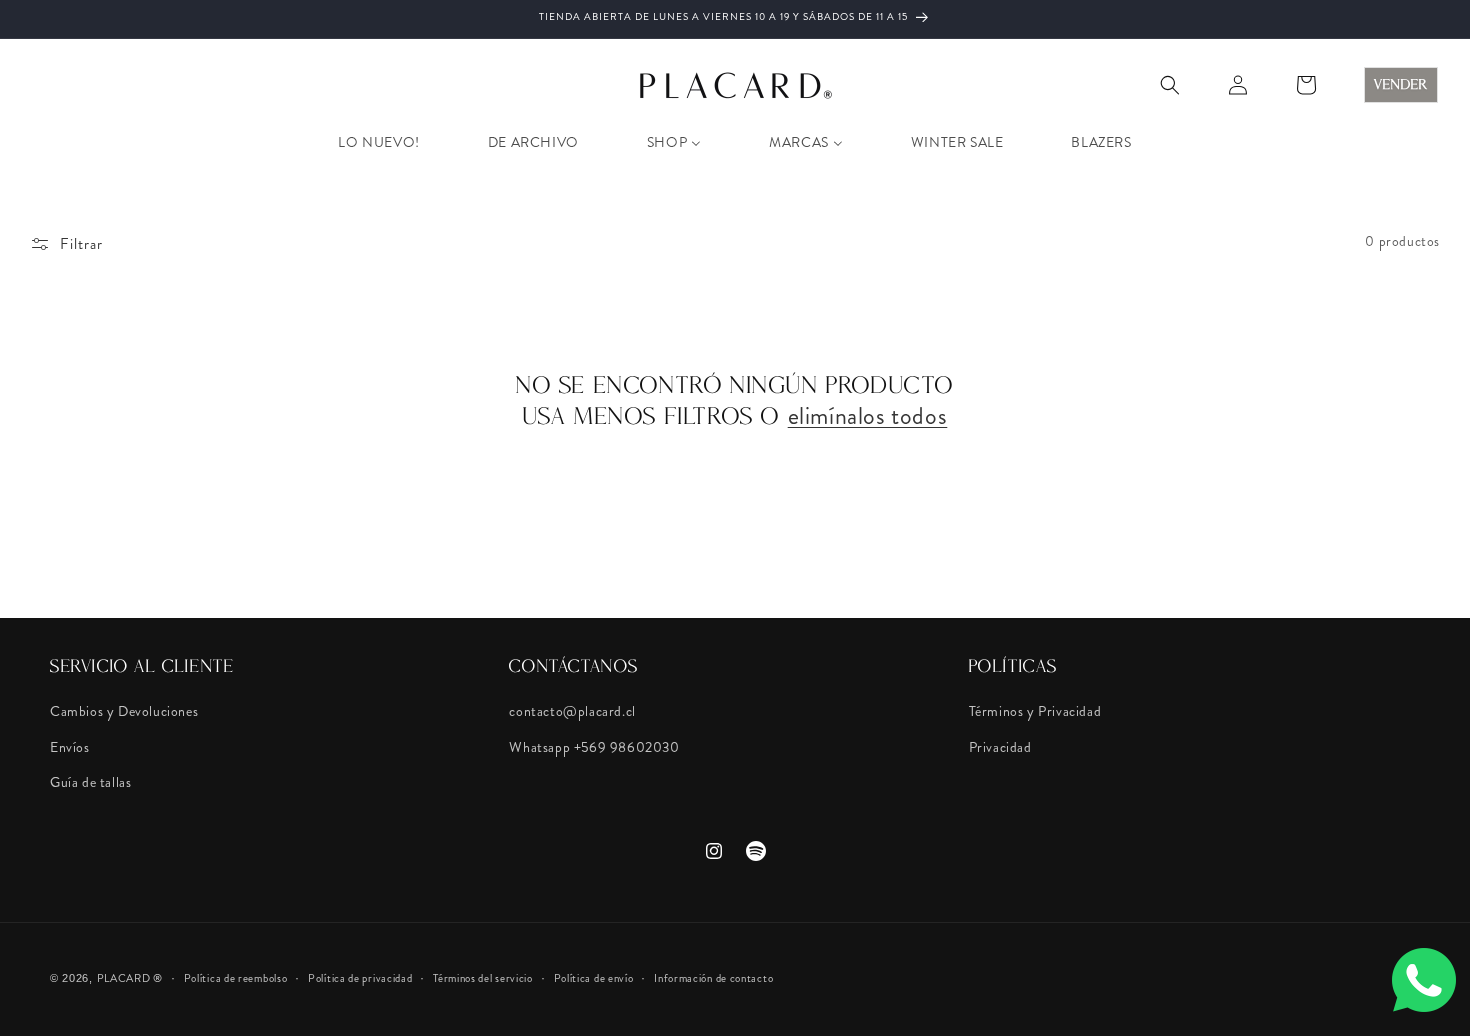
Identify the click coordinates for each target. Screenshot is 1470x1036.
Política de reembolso (236, 978)
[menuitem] (378, 142)
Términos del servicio (483, 978)
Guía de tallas (90, 782)
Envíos (70, 747)
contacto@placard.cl (572, 711)
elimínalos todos (868, 416)
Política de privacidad (360, 978)
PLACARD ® (130, 978)
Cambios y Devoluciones (124, 711)
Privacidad (1000, 747)
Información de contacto (713, 978)
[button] (1170, 85)
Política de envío (594, 978)
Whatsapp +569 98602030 (594, 747)
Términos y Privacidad (1035, 711)
